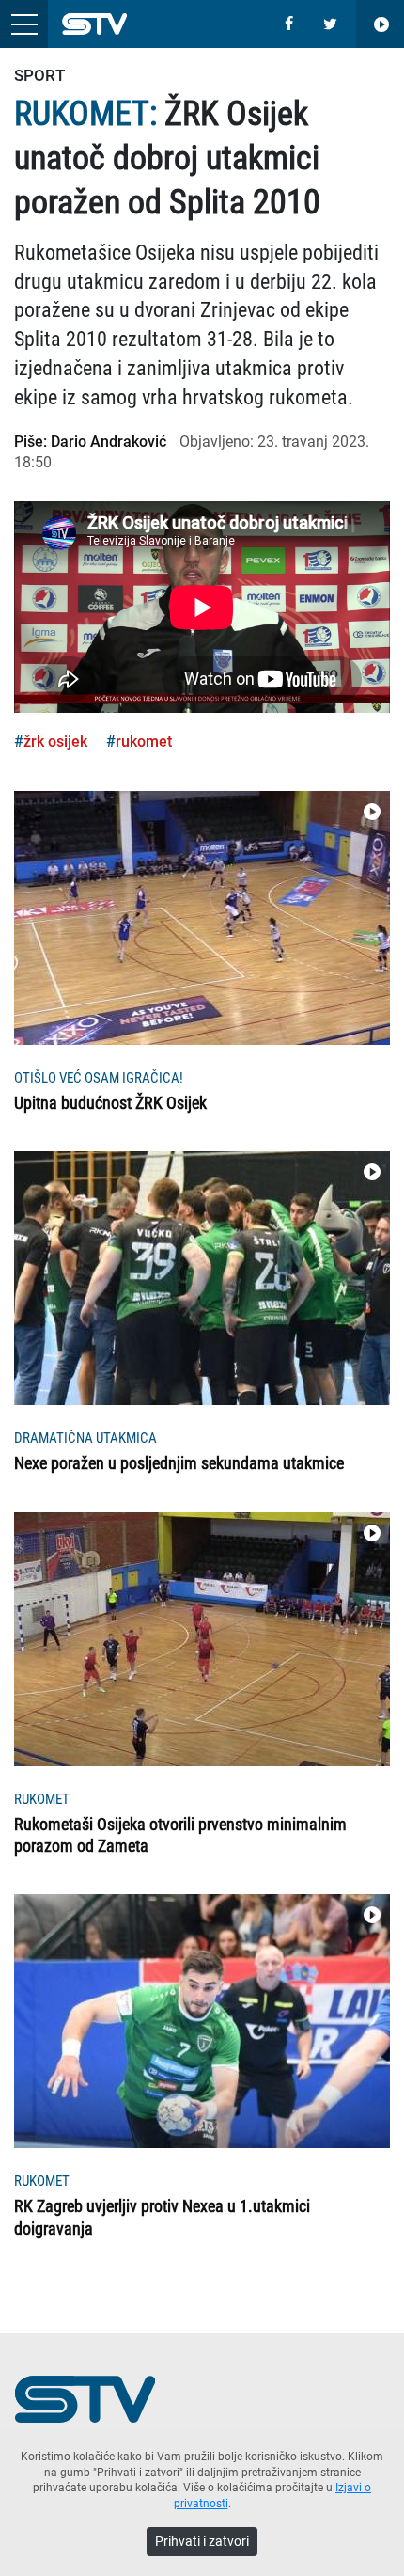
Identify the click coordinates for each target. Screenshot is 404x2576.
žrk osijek (55, 742)
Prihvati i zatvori (202, 2541)
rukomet (144, 742)
